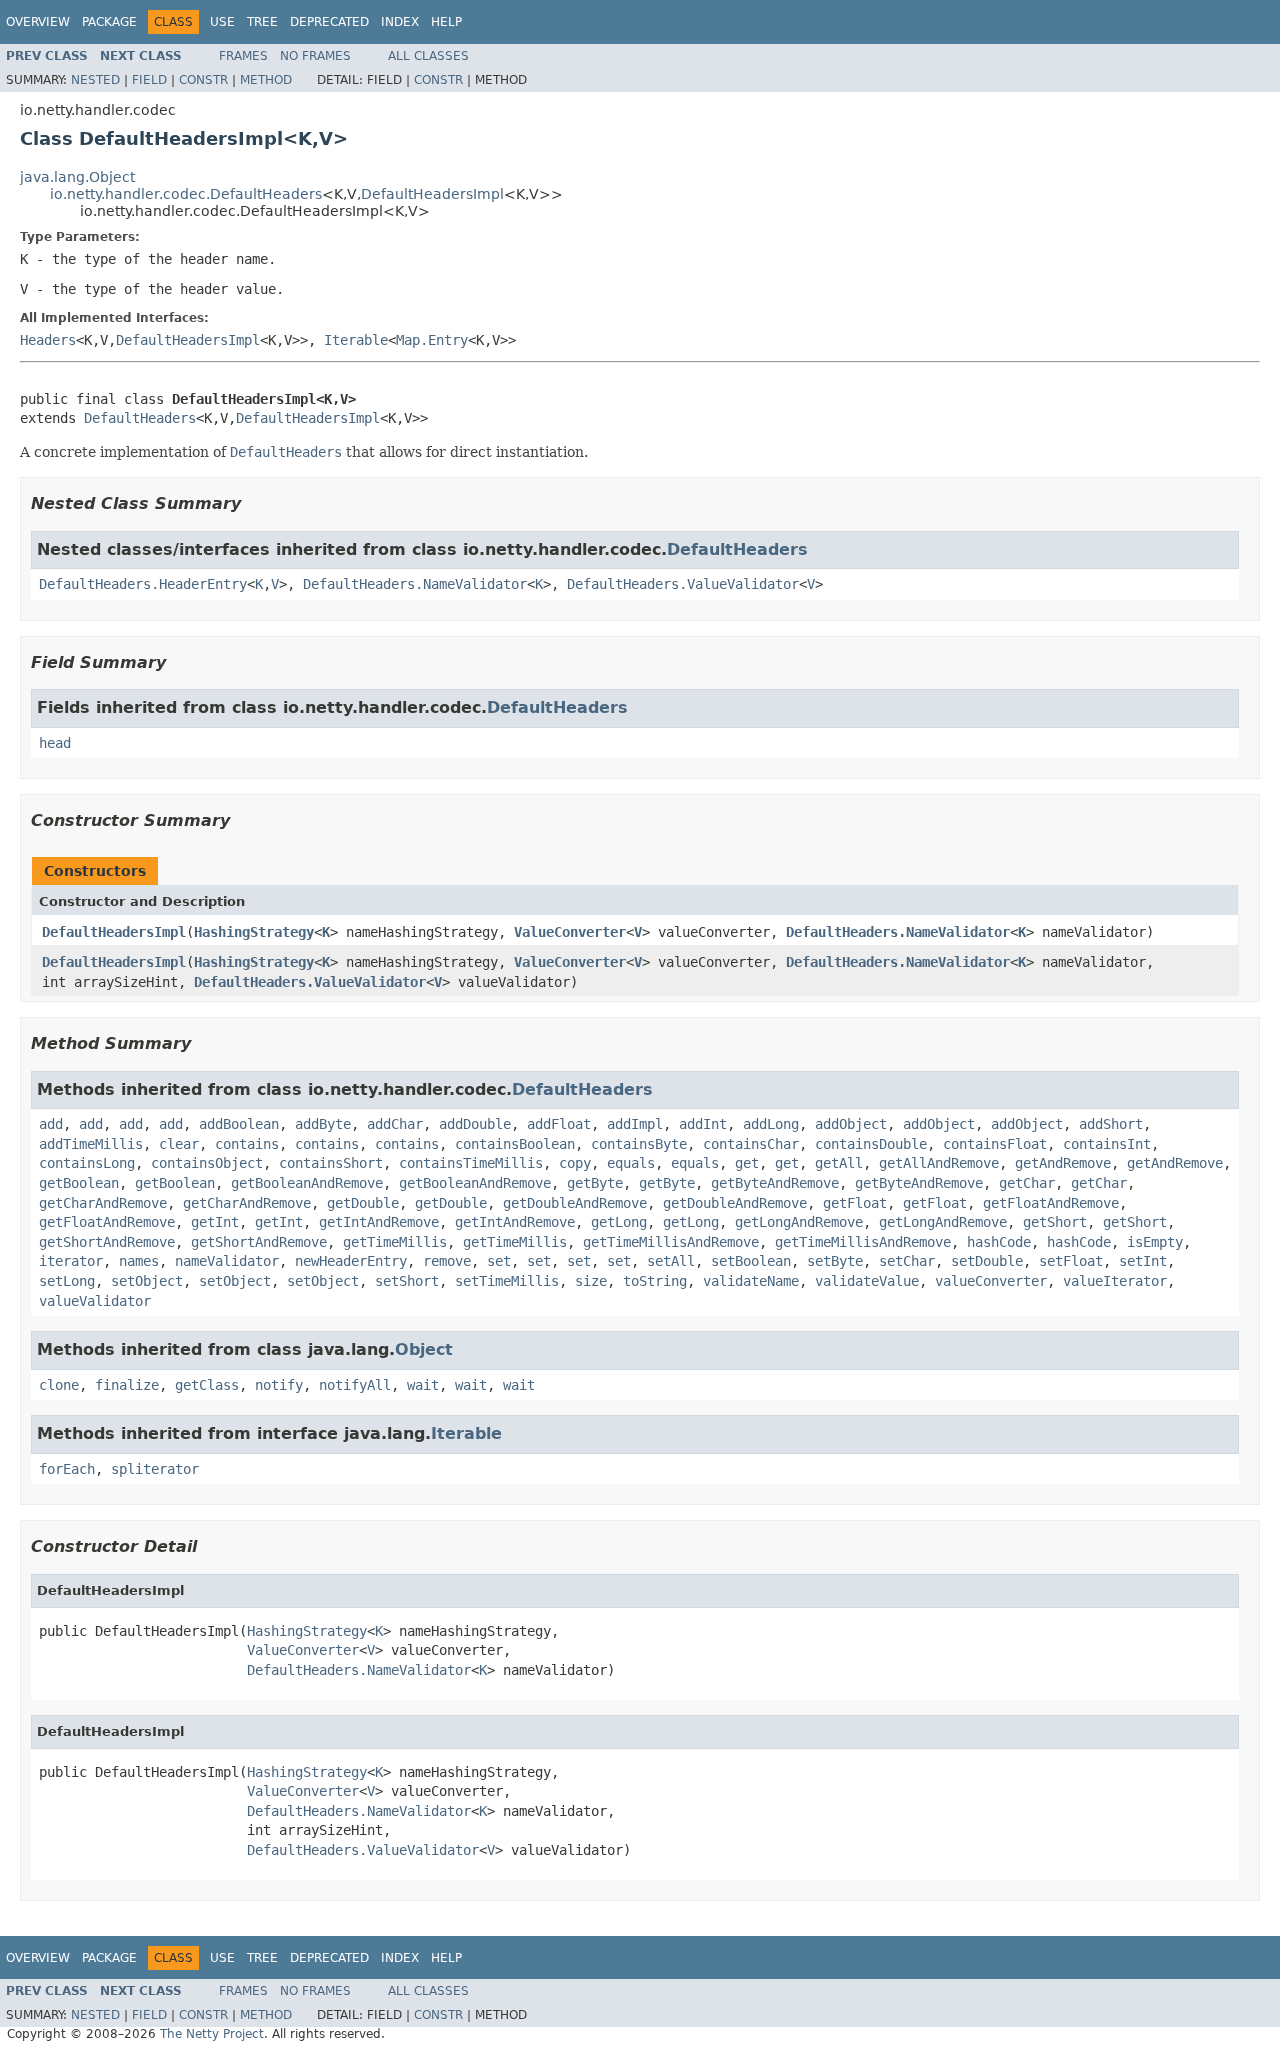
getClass (207, 1385)
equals (631, 1163)
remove (447, 1261)
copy (575, 1163)
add (51, 1124)
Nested (95, 80)
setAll (671, 1261)
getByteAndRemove (775, 1183)
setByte (835, 1261)
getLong (619, 1222)
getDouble (363, 1203)
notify (279, 1385)
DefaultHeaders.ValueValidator (683, 584)
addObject (851, 1124)
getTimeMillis (395, 1242)
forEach (67, 1469)
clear (179, 1144)
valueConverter (991, 1281)
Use (222, 22)
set (499, 1261)
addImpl (635, 1124)
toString (655, 1281)
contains (247, 1144)
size (591, 1281)
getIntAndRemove (379, 1222)
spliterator (155, 1469)
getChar (1027, 1183)
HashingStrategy (254, 932)
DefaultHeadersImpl (432, 194)
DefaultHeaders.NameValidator (415, 584)
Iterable (356, 340)
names (139, 1261)
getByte (595, 1183)
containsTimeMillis (471, 1163)
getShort (1055, 1222)
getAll (839, 1163)
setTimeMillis (507, 1281)
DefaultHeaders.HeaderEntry (143, 584)
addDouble (475, 1124)
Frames (243, 56)
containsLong (87, 1163)
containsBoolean (515, 1144)
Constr (203, 80)
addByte (323, 1124)
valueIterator (1115, 1281)
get (747, 1163)
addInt (703, 1124)
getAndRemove (1063, 1163)
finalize (127, 1385)
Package (109, 22)
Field (149, 80)
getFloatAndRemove (1051, 1203)
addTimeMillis (91, 1144)
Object (424, 1349)
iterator (71, 1261)
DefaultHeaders (140, 418)
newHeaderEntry (351, 1261)
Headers (48, 340)
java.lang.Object (77, 177)
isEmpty (1155, 1242)
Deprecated (329, 22)
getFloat (855, 1203)
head (55, 743)
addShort (1111, 1124)
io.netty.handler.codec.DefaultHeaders (186, 194)
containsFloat (995, 1144)
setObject (147, 1281)
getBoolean (79, 1183)
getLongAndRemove (799, 1222)
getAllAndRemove (939, 1163)
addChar (395, 1124)
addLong (771, 1124)
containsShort (331, 1163)
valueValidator (95, 1301)
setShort (407, 1281)
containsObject (207, 1163)
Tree (262, 22)
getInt (215, 1222)
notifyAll (355, 1385)
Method (266, 80)
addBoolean (239, 1124)
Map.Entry (432, 340)
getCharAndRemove (103, 1203)
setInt (1143, 1261)
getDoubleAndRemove (575, 1203)
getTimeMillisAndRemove (671, 1242)
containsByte (639, 1144)
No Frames (315, 56)
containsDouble (871, 1144)
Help (446, 22)
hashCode (999, 1242)
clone (59, 1385)
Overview (38, 22)
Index (400, 22)
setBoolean (751, 1261)
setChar (907, 1261)
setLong (67, 1281)
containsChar (751, 1144)
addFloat (559, 1124)
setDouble (987, 1261)
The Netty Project (212, 2034)
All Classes (428, 56)
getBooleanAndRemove (307, 1183)
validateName (751, 1281)
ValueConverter (570, 932)
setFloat (1071, 1261)
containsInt (1107, 1144)
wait (423, 1385)
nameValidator (227, 1261)
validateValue (867, 1281)
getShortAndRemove (107, 1242)
